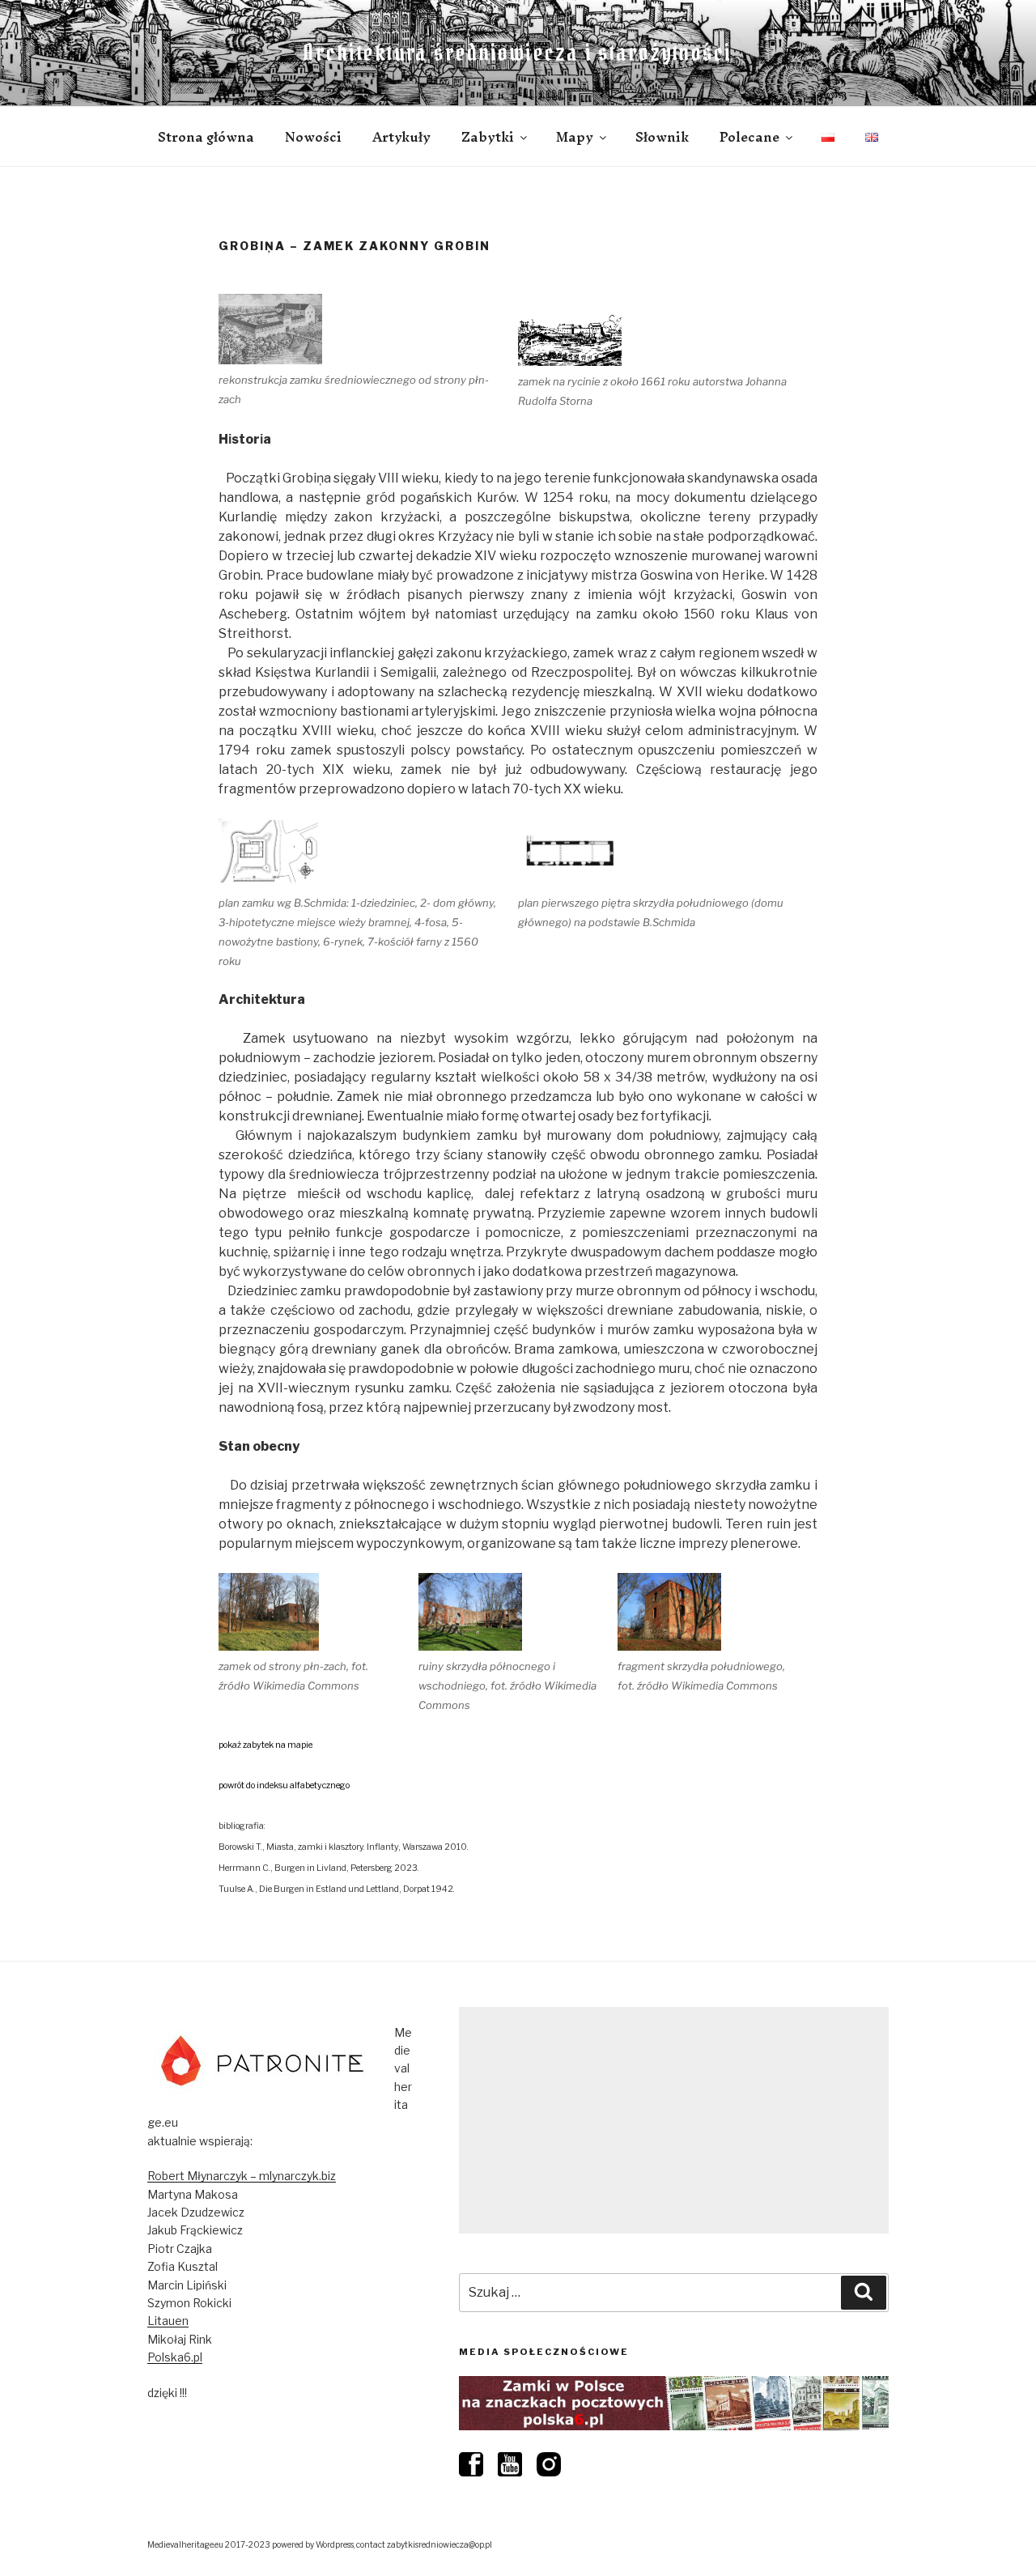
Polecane (749, 137)
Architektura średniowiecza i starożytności (518, 53)
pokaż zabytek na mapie (265, 1745)
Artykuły (401, 137)
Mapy (575, 137)
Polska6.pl (175, 2357)
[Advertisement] (674, 2120)
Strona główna (206, 137)
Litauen (168, 2321)
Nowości (313, 137)
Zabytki (488, 137)
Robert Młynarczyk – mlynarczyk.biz (242, 2176)
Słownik (662, 137)
